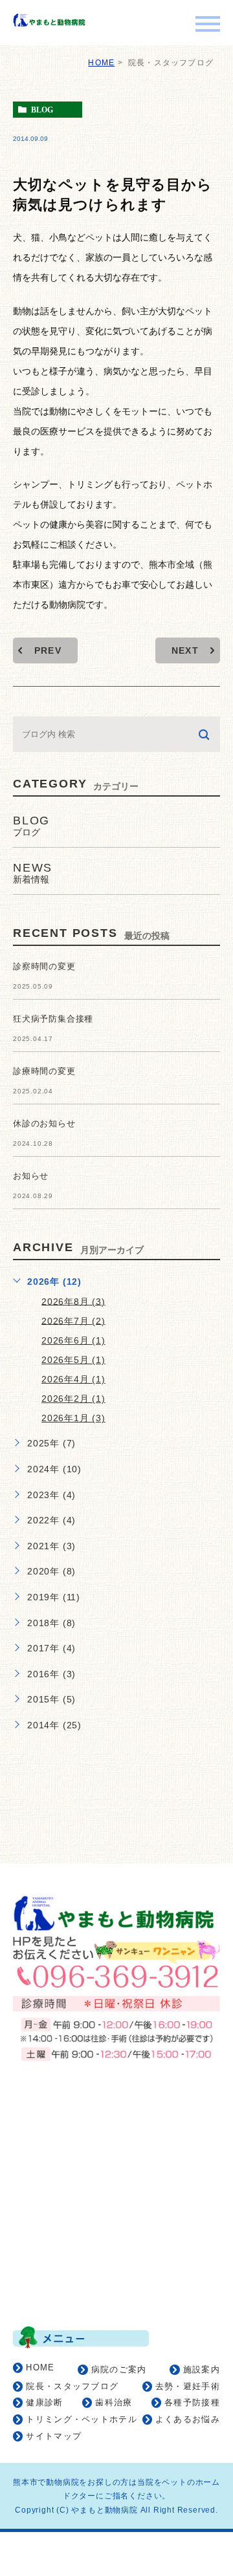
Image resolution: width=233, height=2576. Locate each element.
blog (42, 110)
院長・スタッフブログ (72, 2386)
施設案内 (202, 2369)
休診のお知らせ (44, 1123)
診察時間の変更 (44, 966)
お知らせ (31, 1176)
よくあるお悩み (188, 2419)
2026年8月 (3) (73, 1301)
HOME (101, 63)
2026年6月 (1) (73, 1340)
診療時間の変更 (44, 1071)
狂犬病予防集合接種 (53, 1019)
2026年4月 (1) (73, 1379)
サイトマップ (54, 2436)
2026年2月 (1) (73, 1399)
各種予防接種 (192, 2402)
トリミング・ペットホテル (82, 2419)
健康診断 (44, 2402)
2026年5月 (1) (73, 1360)
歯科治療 (114, 2402)
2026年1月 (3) (73, 1418)
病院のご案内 (119, 2369)
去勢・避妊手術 (188, 2386)
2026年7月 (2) (73, 1320)
